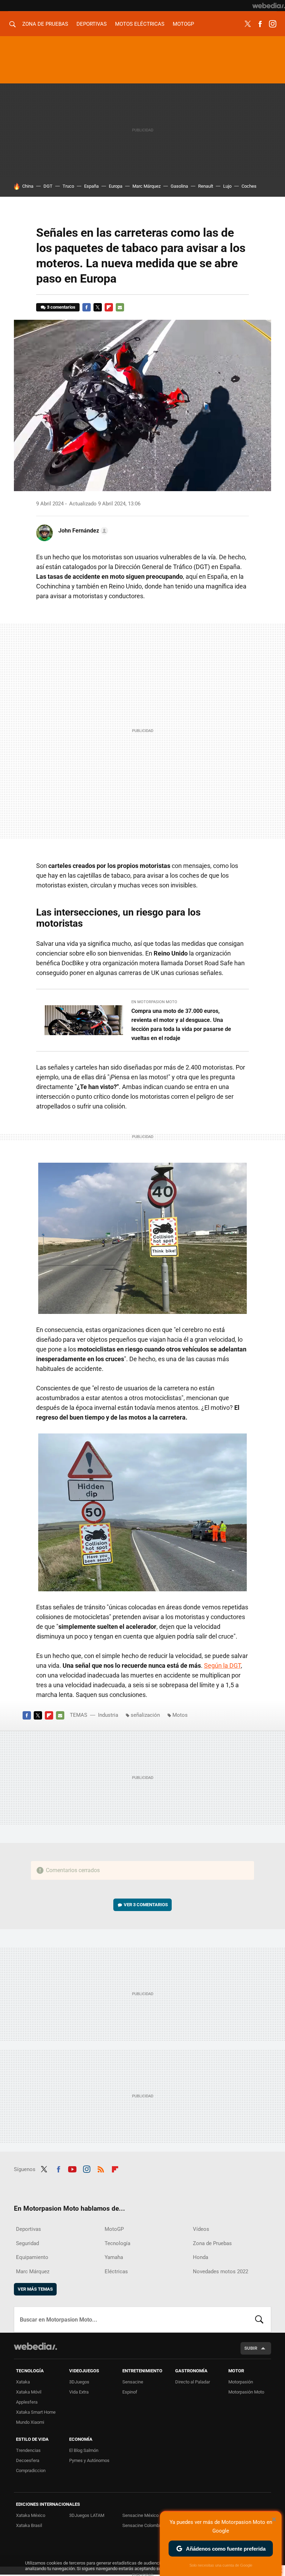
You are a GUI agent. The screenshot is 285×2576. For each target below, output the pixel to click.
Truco (68, 186)
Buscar (259, 2319)
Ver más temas (35, 2289)
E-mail (120, 307)
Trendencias (28, 2450)
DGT (48, 186)
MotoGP (183, 24)
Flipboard (109, 307)
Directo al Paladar (193, 2382)
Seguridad (27, 2243)
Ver (146, 1905)
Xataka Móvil (29, 2392)
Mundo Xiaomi (30, 2422)
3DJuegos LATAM (87, 2515)
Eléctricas (116, 2272)
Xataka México (31, 2515)
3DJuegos (79, 2382)
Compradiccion (31, 2471)
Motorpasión (241, 2382)
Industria (108, 1715)
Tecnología (117, 2243)
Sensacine (133, 2382)
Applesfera (27, 2402)
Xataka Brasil (29, 2525)
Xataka (23, 2382)
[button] (82, 531)
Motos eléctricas (140, 24)
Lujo (227, 186)
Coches (249, 186)
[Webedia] (269, 6)
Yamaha (114, 2257)
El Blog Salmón (84, 2450)
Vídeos (201, 2229)
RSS (101, 2168)
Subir (251, 2348)
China (28, 186)
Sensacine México (140, 2515)
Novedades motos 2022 (221, 2272)
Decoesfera (28, 2460)
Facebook (260, 24)
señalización (145, 1715)
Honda (201, 2257)
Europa (116, 186)
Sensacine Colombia (142, 2525)
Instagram (272, 24)
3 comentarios (61, 307)
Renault (206, 186)
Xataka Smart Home (36, 2412)
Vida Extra (79, 2392)
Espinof (130, 2392)
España (91, 186)
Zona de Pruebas (45, 24)
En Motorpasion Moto (154, 1002)
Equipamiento (32, 2257)
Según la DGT (222, 1665)
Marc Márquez (146, 186)
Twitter (247, 24)
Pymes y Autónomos (89, 2460)
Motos (180, 1715)
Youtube (72, 2168)
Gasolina (179, 186)
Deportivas (92, 24)
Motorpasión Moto (246, 2392)
